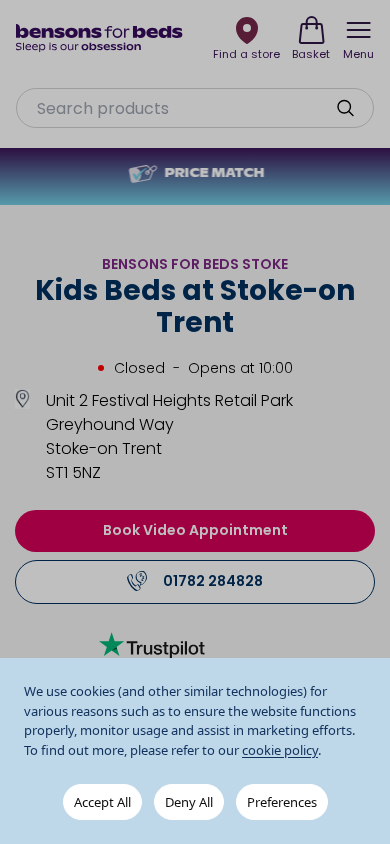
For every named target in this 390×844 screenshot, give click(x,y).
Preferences (282, 802)
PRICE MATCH (214, 174)
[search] (345, 108)
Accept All (102, 802)
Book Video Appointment (195, 530)
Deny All (189, 802)
